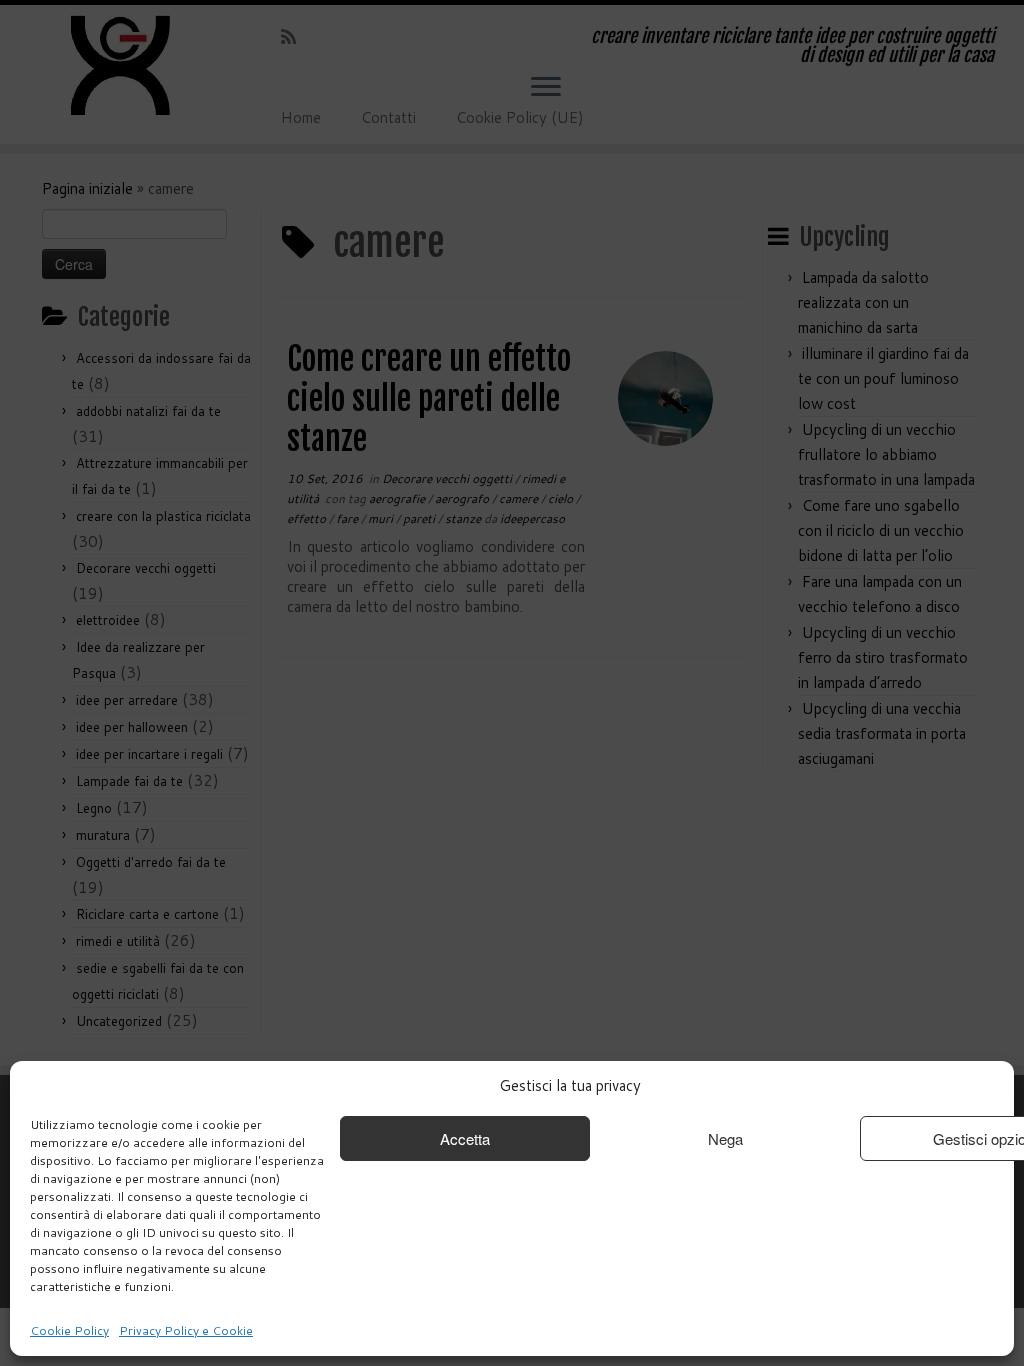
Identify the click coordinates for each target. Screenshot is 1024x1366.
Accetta (465, 1138)
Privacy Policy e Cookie (186, 1330)
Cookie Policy (69, 1330)
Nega (725, 1138)
